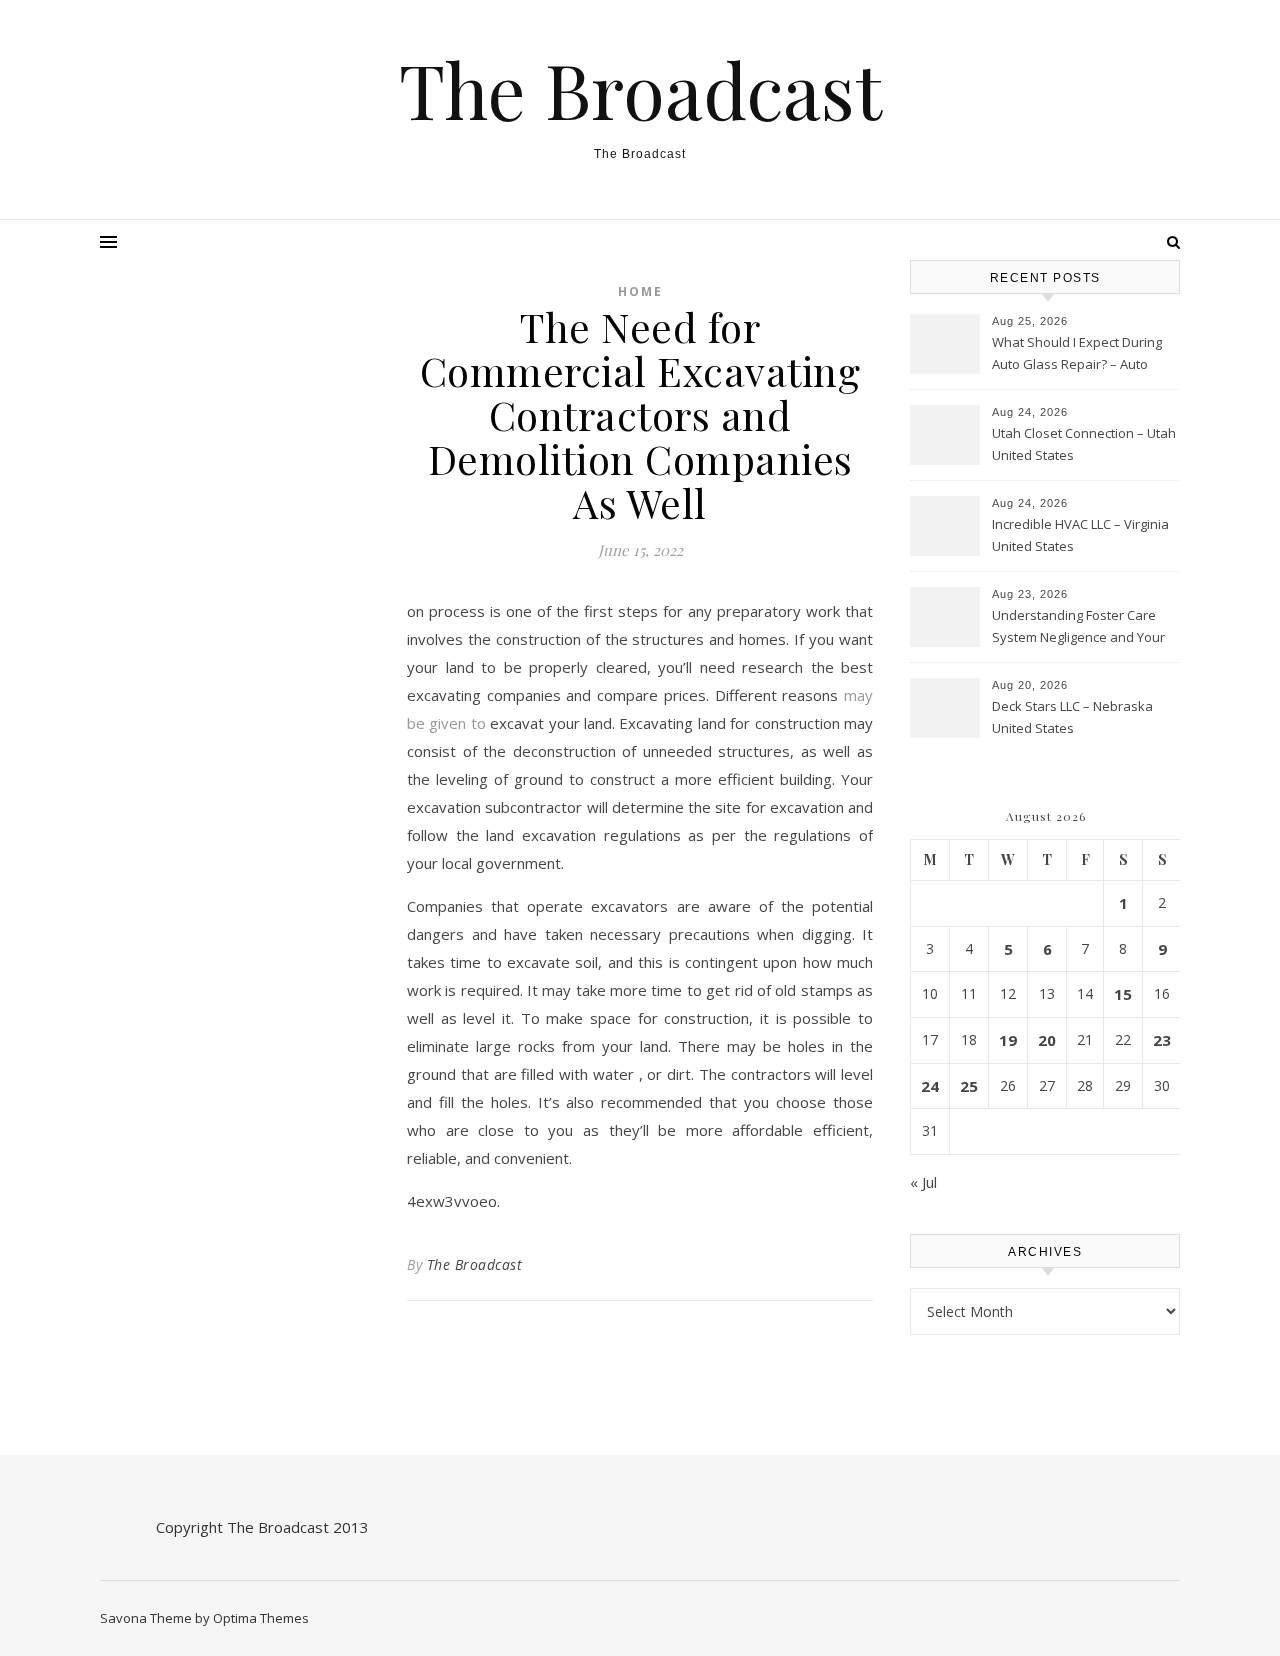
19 (1008, 1040)
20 (1047, 1040)
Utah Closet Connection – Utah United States (1084, 444)
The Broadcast (640, 89)
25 (969, 1086)
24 (930, 1086)
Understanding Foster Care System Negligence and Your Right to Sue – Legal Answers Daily (1078, 628)
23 (1162, 1040)
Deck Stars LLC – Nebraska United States (1072, 717)
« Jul (923, 1182)
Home (640, 291)
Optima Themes (261, 1618)
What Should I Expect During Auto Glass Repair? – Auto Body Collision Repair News (1077, 355)
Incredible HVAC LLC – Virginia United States (1080, 535)
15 (1123, 994)
